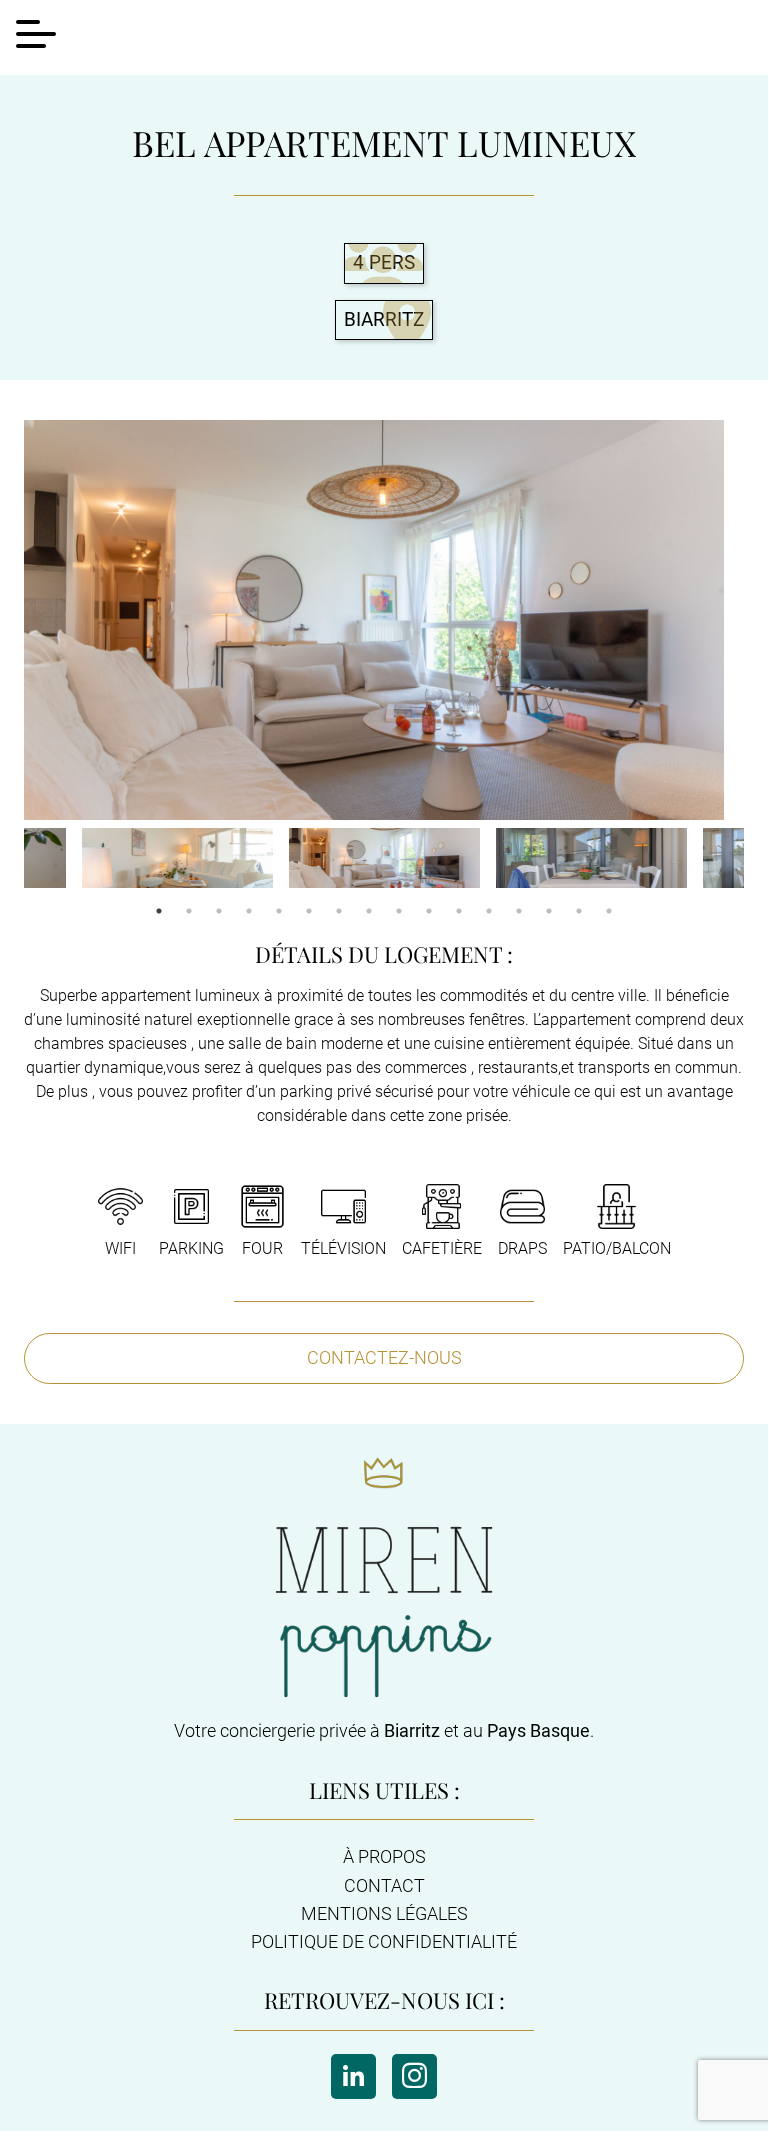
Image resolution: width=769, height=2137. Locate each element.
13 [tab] (519, 911)
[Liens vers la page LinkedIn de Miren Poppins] (353, 2076)
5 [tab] (279, 911)
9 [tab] (399, 911)
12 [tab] (489, 911)
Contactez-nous (384, 1357)
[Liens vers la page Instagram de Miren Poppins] (414, 2076)
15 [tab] (579, 911)
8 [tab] (369, 911)
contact (384, 1886)
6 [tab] (309, 911)
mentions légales (384, 1914)
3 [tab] (219, 911)
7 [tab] (339, 911)
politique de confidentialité (384, 1942)
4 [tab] (249, 911)
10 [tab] (429, 911)
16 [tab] (609, 911)
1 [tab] (159, 911)
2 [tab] (189, 911)
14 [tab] (549, 911)
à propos (384, 1857)
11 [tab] (459, 911)
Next (759, 860)
